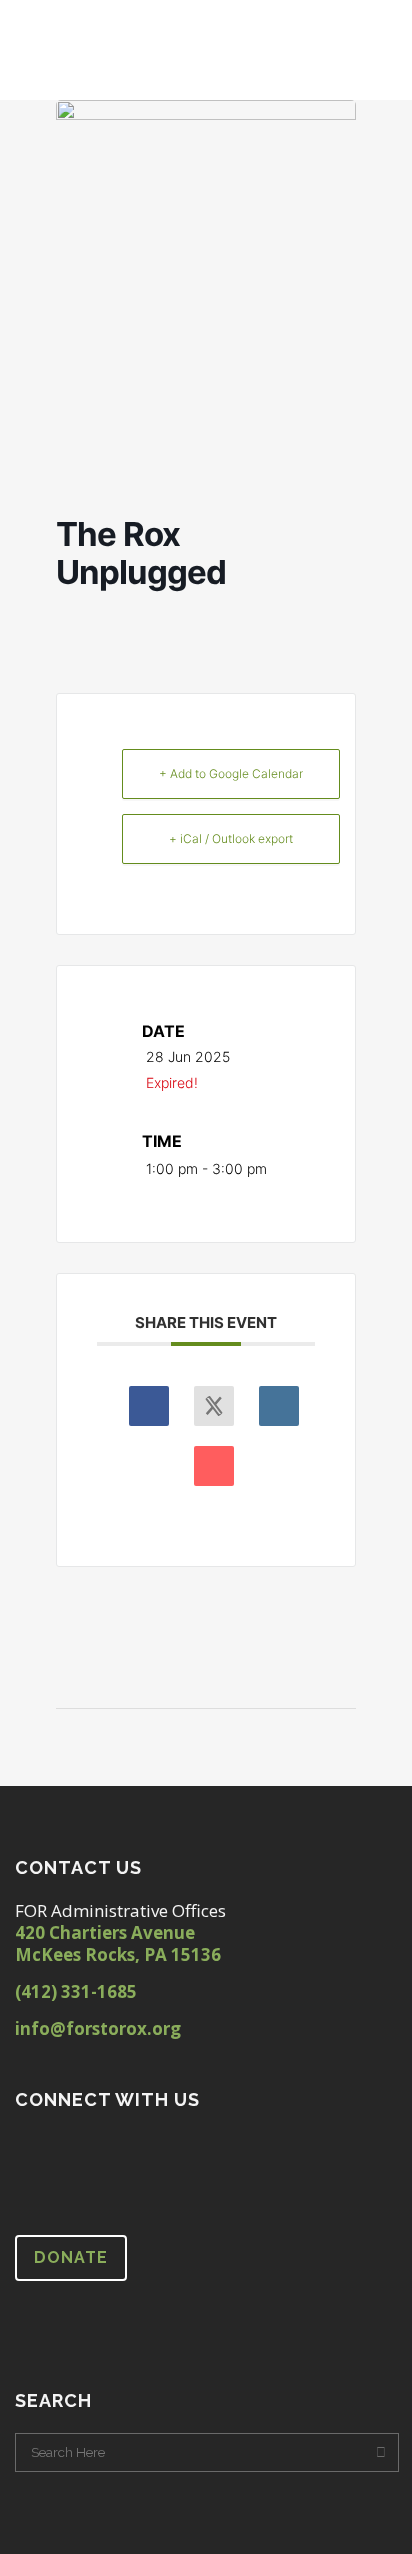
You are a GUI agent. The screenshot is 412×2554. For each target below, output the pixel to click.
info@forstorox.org (98, 2028)
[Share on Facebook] (149, 1406)
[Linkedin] (279, 1406)
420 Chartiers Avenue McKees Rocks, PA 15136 (118, 1943)
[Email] (214, 1466)
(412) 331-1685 (76, 1991)
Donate (71, 2257)
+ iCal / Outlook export (231, 838)
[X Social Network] (214, 1406)
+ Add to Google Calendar (231, 773)
